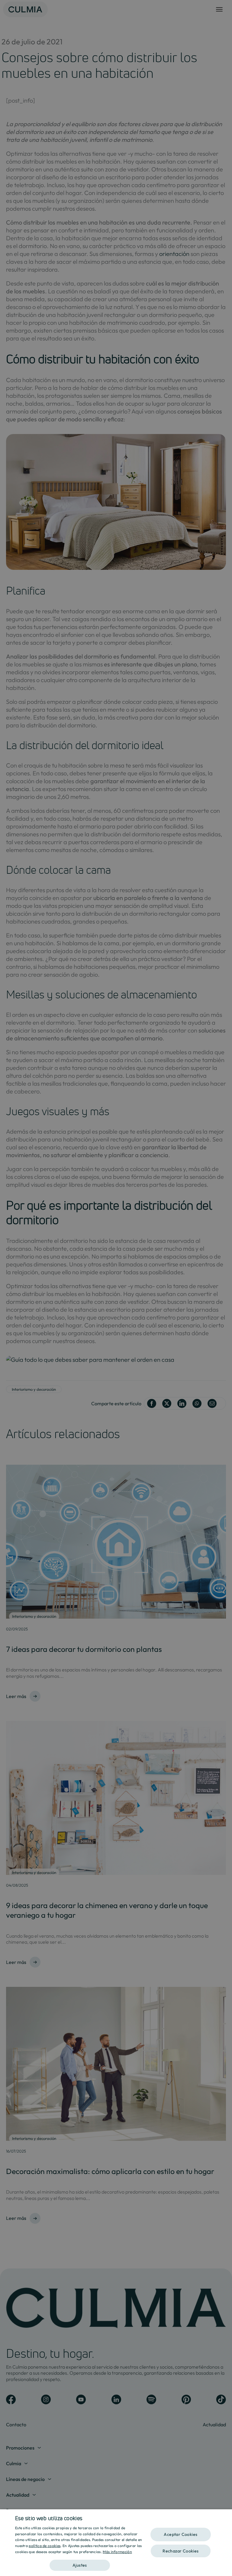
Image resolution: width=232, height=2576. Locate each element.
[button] (80, 2563)
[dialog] (116, 2543)
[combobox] (224, 2517)
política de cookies (45, 2546)
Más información (117, 2552)
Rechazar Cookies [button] (180, 2551)
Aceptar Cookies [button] (180, 2534)
